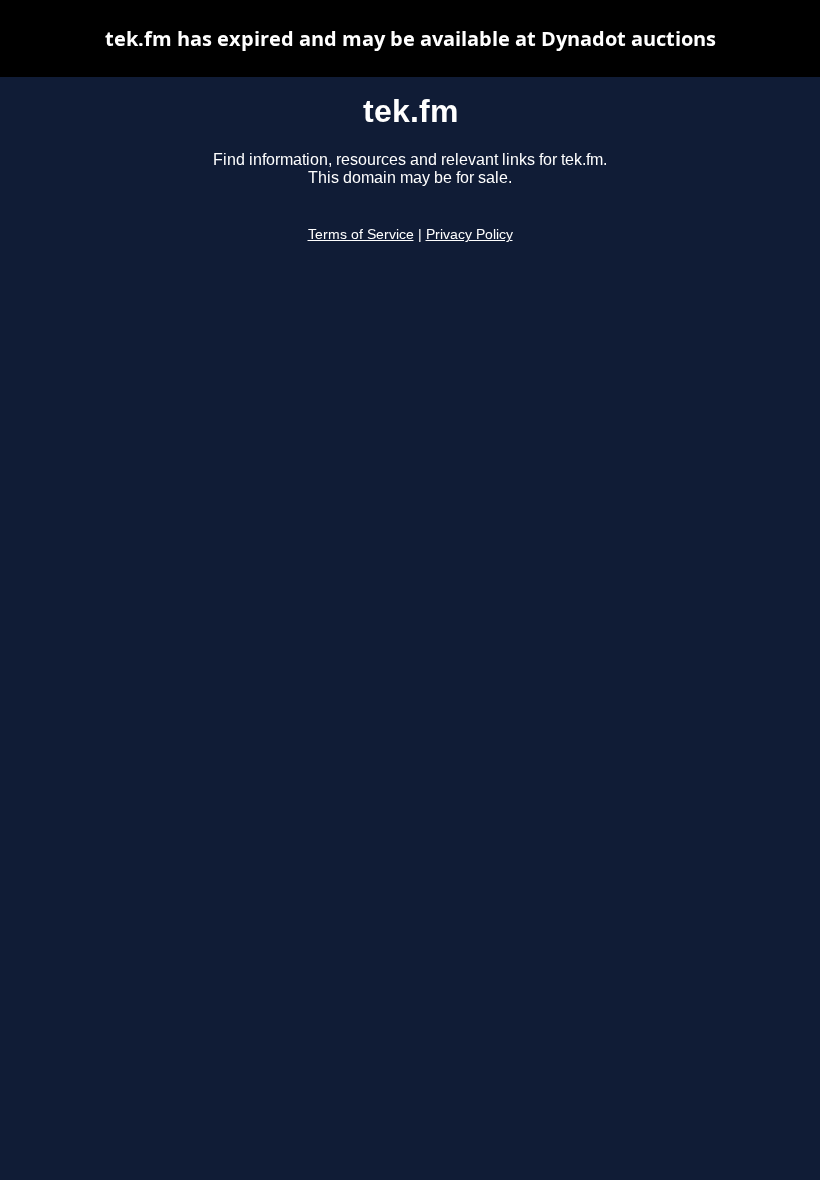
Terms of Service (361, 234)
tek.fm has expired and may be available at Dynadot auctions (410, 38)
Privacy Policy (469, 234)
